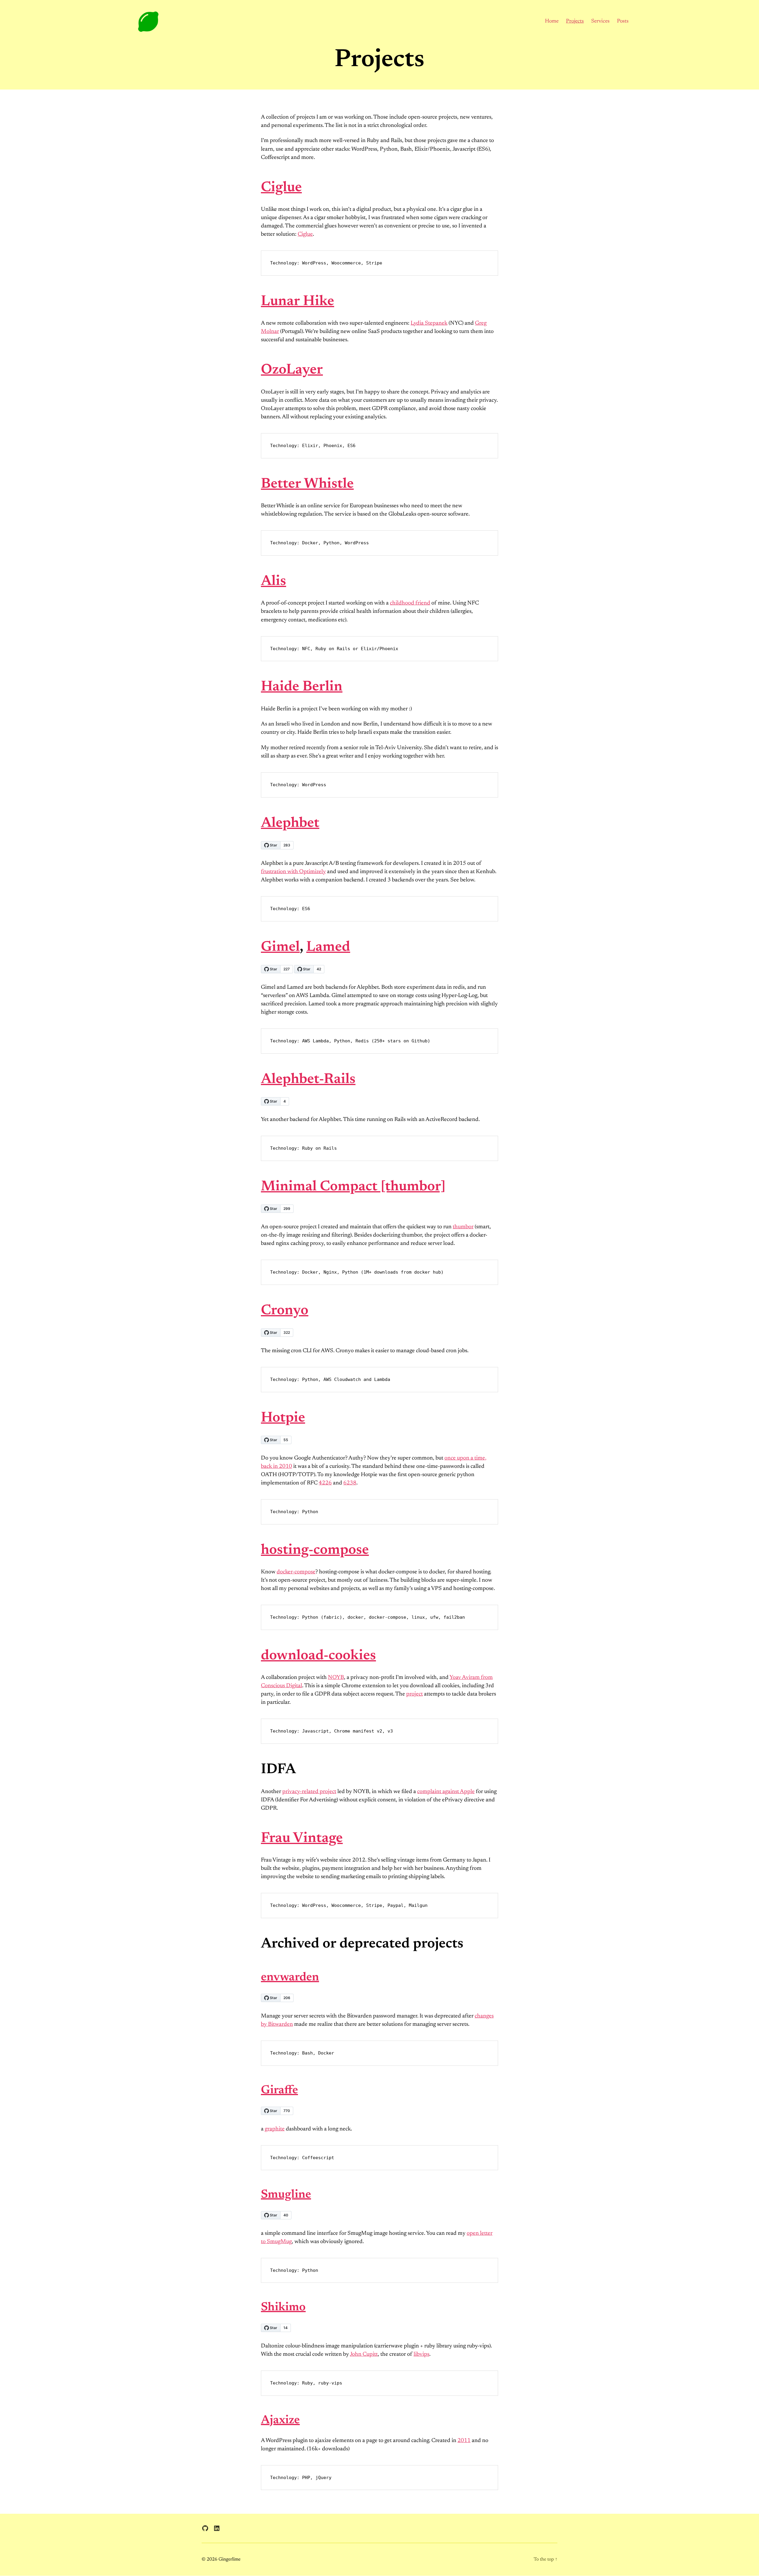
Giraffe (279, 2091)
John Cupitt (364, 2354)
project (414, 1694)
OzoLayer (292, 370)
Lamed (328, 948)
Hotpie (283, 1418)
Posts (623, 21)
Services (600, 21)
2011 (464, 2441)
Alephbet (290, 824)
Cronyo (285, 1311)
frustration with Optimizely (293, 872)
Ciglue (281, 188)
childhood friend (410, 603)
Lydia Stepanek (429, 323)
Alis (274, 582)
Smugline (286, 2195)
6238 (350, 1483)
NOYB (336, 1678)
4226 (325, 1483)
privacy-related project (309, 1792)
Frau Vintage (302, 1839)
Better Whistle (307, 484)
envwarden (290, 1978)
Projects (575, 21)
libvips (421, 2354)
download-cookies (318, 1656)
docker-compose (296, 1572)
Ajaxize (280, 2421)
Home (552, 21)
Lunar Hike (298, 302)
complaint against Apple (446, 1792)
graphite (275, 2129)
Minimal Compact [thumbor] (353, 1187)
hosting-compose (315, 1551)
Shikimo (283, 2308)
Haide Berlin (302, 687)
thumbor (463, 1227)
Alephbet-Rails (308, 1080)
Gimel (280, 948)
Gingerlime (229, 2559)
